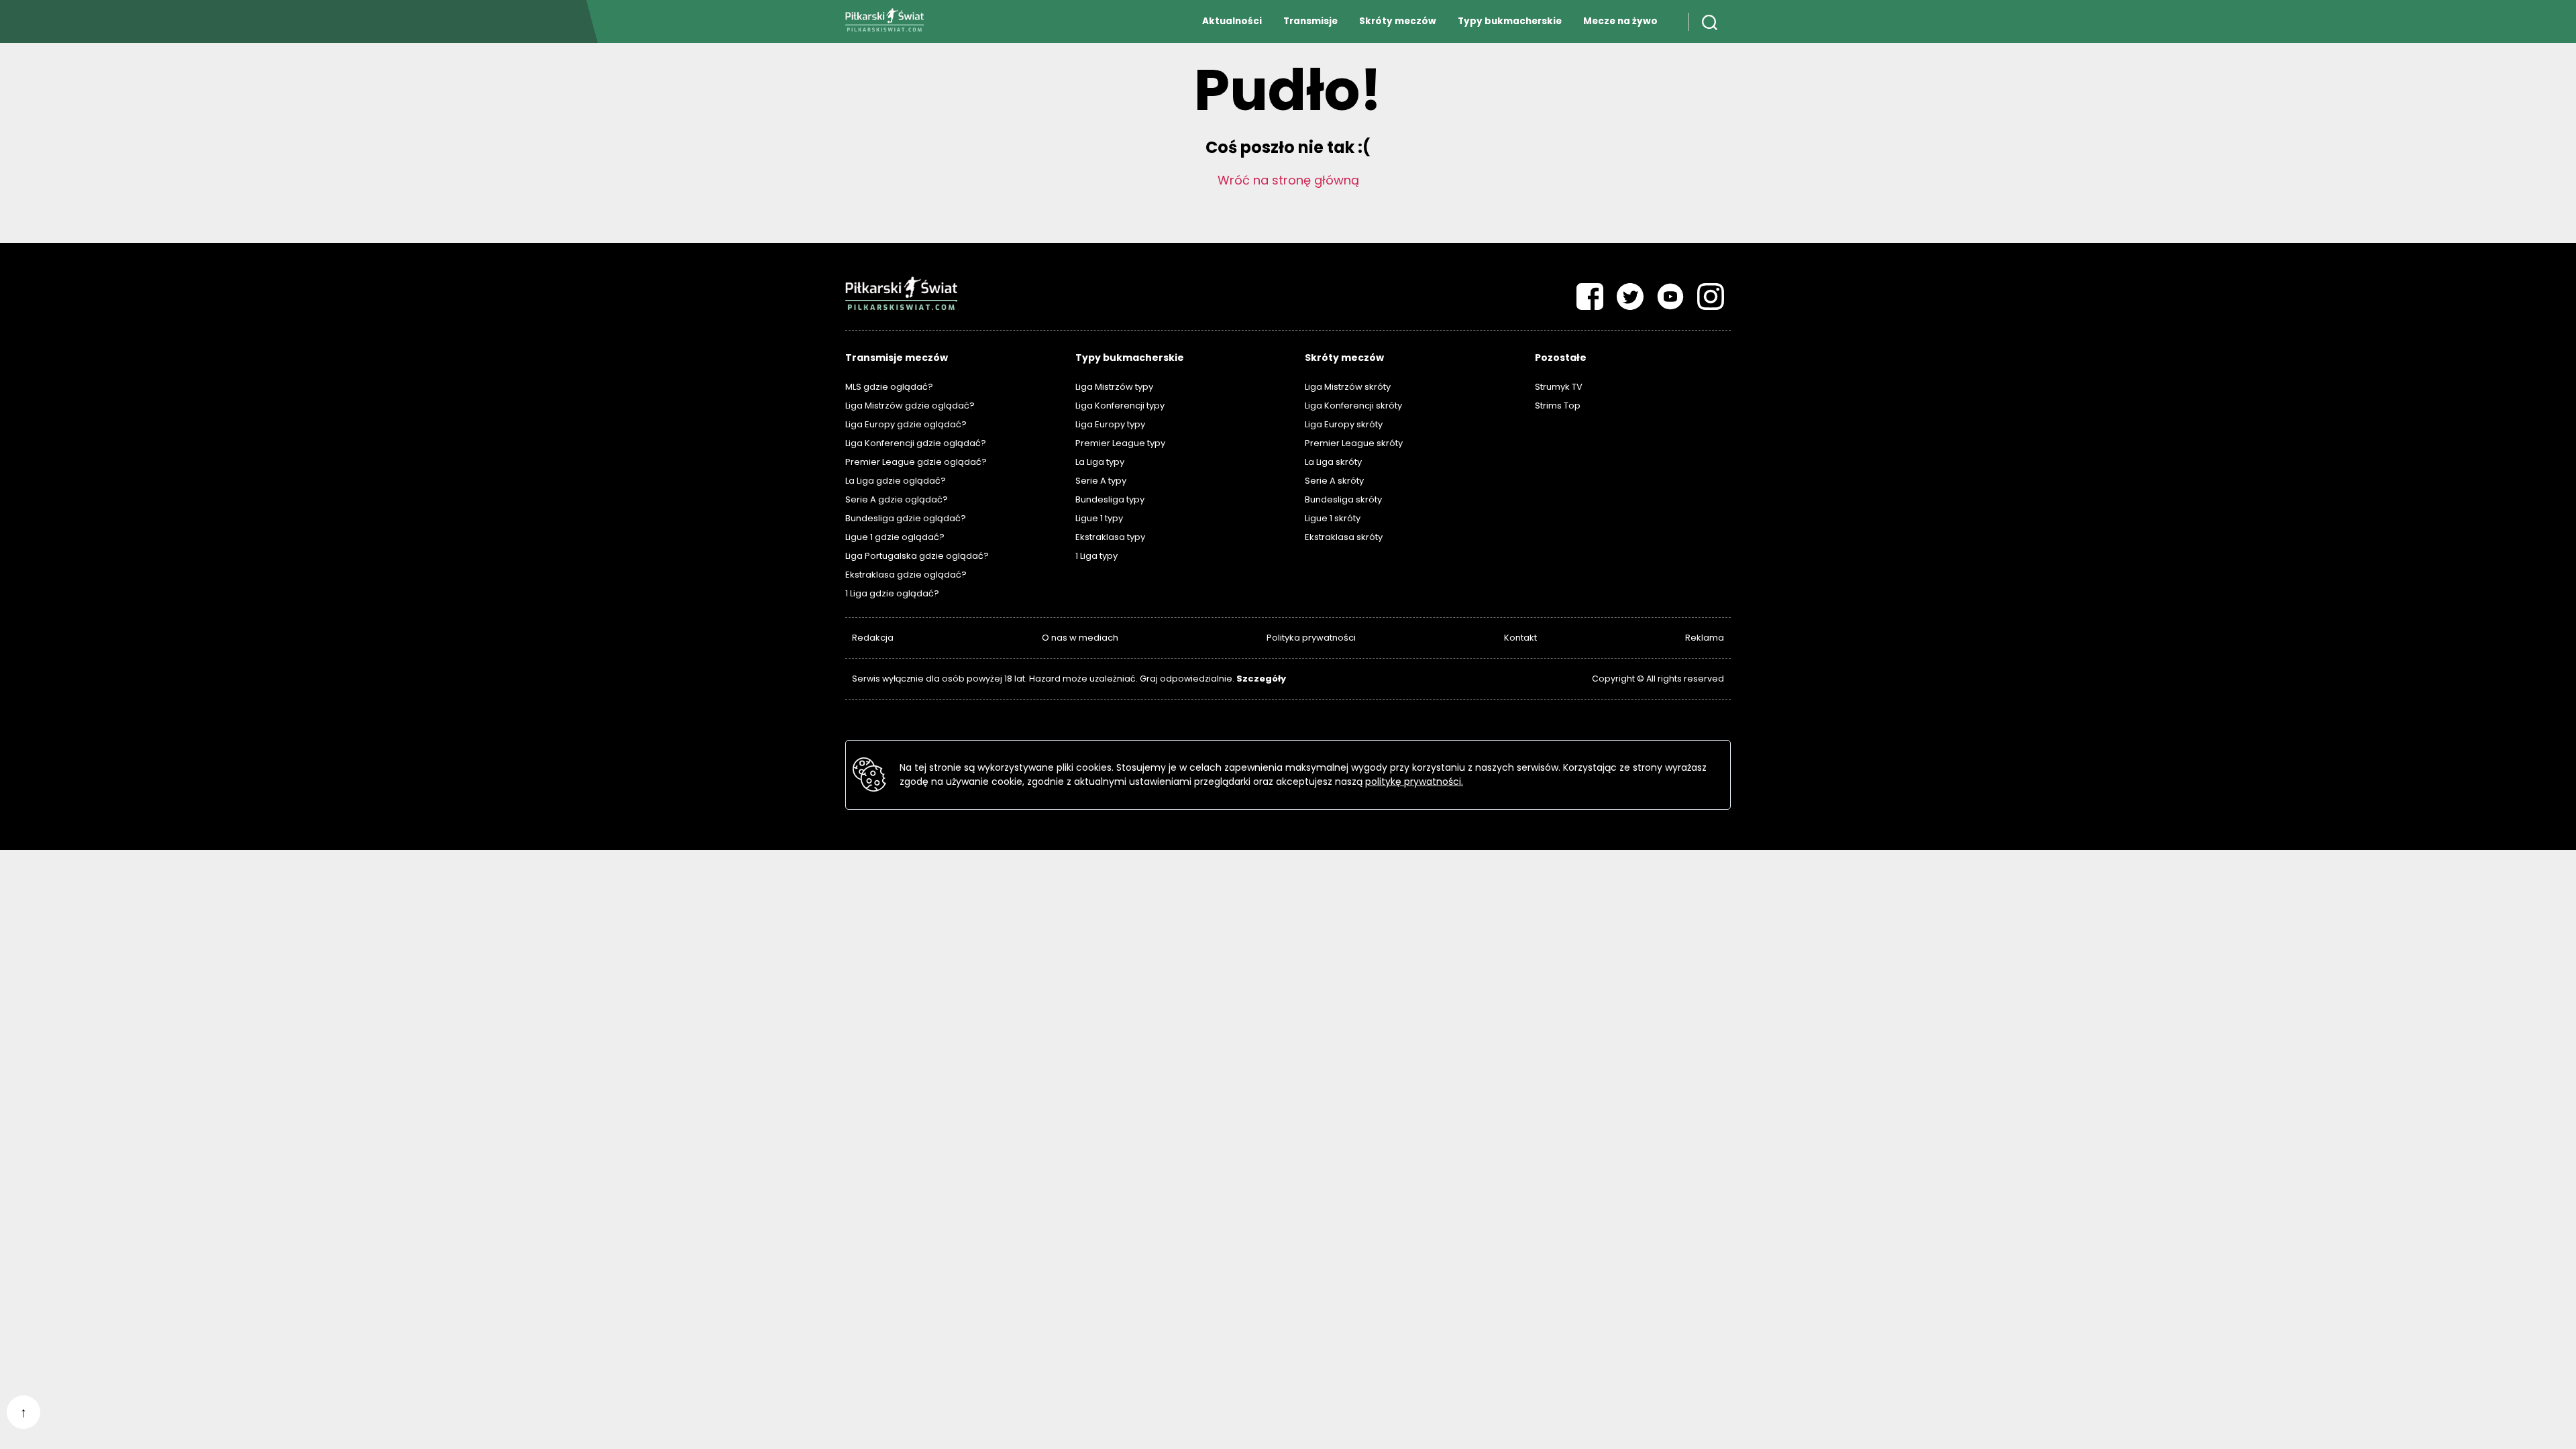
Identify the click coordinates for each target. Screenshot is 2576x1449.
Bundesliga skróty (1343, 499)
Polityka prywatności (1311, 638)
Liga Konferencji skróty (1353, 406)
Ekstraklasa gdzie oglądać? (906, 575)
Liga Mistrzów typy (1114, 387)
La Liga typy (1100, 462)
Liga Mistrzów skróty (1348, 387)
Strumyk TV (1559, 387)
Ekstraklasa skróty (1344, 537)
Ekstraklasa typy (1110, 537)
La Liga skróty (1333, 462)
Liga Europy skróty (1344, 424)
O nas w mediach (1080, 638)
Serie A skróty (1334, 481)
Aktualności (1232, 21)
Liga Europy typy (1110, 424)
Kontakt (1520, 638)
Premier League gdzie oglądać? (916, 462)
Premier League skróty (1354, 443)
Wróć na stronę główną (1288, 180)
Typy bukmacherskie (1510, 21)
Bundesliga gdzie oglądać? (906, 518)
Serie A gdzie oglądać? (897, 499)
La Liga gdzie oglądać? (896, 481)
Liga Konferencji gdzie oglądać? (916, 443)
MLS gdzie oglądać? (889, 387)
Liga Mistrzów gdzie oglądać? (910, 406)
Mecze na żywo (1620, 21)
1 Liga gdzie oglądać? (892, 593)
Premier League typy (1120, 443)
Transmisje (1310, 21)
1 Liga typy (1096, 556)
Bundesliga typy (1110, 499)
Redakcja (873, 638)
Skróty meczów (1398, 21)
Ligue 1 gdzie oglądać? (895, 537)
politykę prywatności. (1414, 782)
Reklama (1705, 638)
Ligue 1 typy (1099, 518)
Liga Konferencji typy (1120, 406)
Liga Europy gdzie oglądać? (906, 424)
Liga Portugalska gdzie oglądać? (917, 556)
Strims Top (1558, 406)
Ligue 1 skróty (1333, 518)
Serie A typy (1101, 481)
